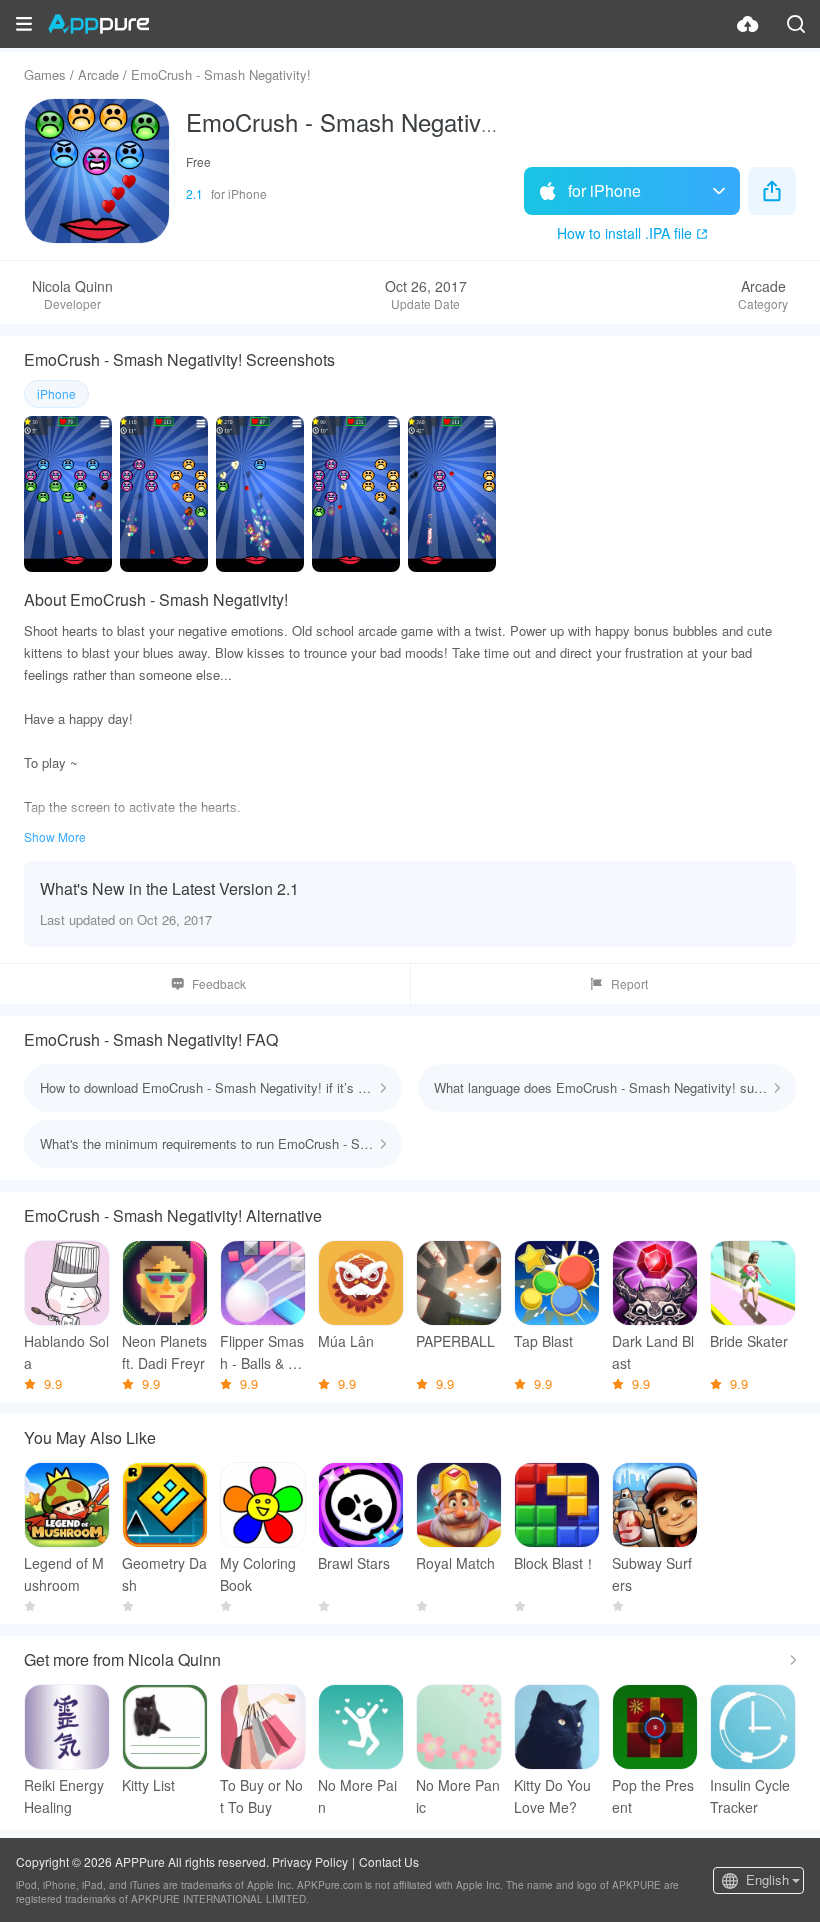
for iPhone (604, 190)
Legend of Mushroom (64, 1574)
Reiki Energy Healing (64, 1796)
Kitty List (148, 1785)
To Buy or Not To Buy (261, 1796)
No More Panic (458, 1796)
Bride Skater (749, 1341)
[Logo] (98, 24)
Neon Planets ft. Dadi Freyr (164, 1352)
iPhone (56, 393)
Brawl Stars (354, 1563)
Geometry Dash (164, 1574)
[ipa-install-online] (748, 24)
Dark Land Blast (653, 1352)
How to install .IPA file (624, 233)
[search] (796, 24)
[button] (24, 24)
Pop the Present (653, 1796)
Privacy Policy (310, 1861)
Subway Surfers (652, 1574)
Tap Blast (543, 1341)
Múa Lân (346, 1341)
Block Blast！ (555, 1563)
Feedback (219, 983)
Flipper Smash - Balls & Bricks (262, 1352)
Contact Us (389, 1861)
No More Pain (357, 1796)
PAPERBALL (455, 1341)
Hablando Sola (66, 1352)
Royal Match (455, 1563)
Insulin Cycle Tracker (750, 1796)
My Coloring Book (258, 1574)
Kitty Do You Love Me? (552, 1796)
